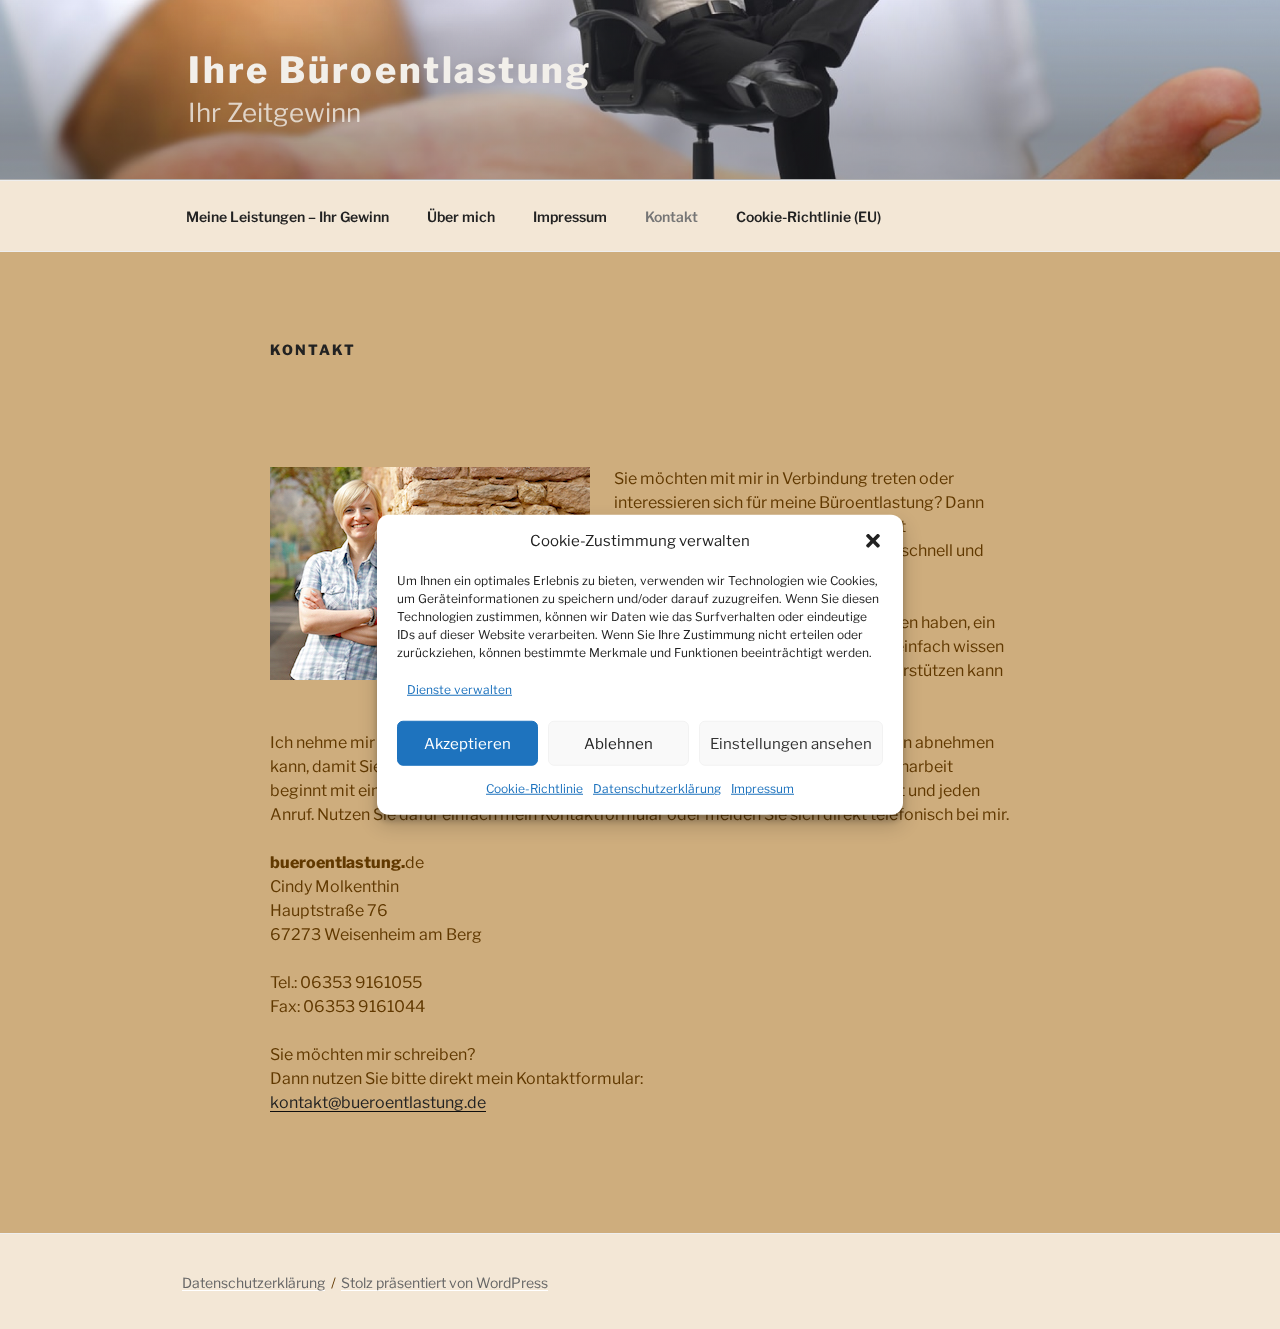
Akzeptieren (467, 743)
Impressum (762, 788)
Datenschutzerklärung (657, 788)
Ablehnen (618, 743)
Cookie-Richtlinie (534, 788)
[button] (873, 541)
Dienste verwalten (459, 689)
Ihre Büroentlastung (390, 70)
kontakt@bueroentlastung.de (378, 1102)
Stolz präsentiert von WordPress (444, 1282)
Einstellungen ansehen (791, 743)
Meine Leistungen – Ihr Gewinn (287, 216)
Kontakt (671, 216)
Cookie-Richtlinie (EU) (808, 216)
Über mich (461, 216)
